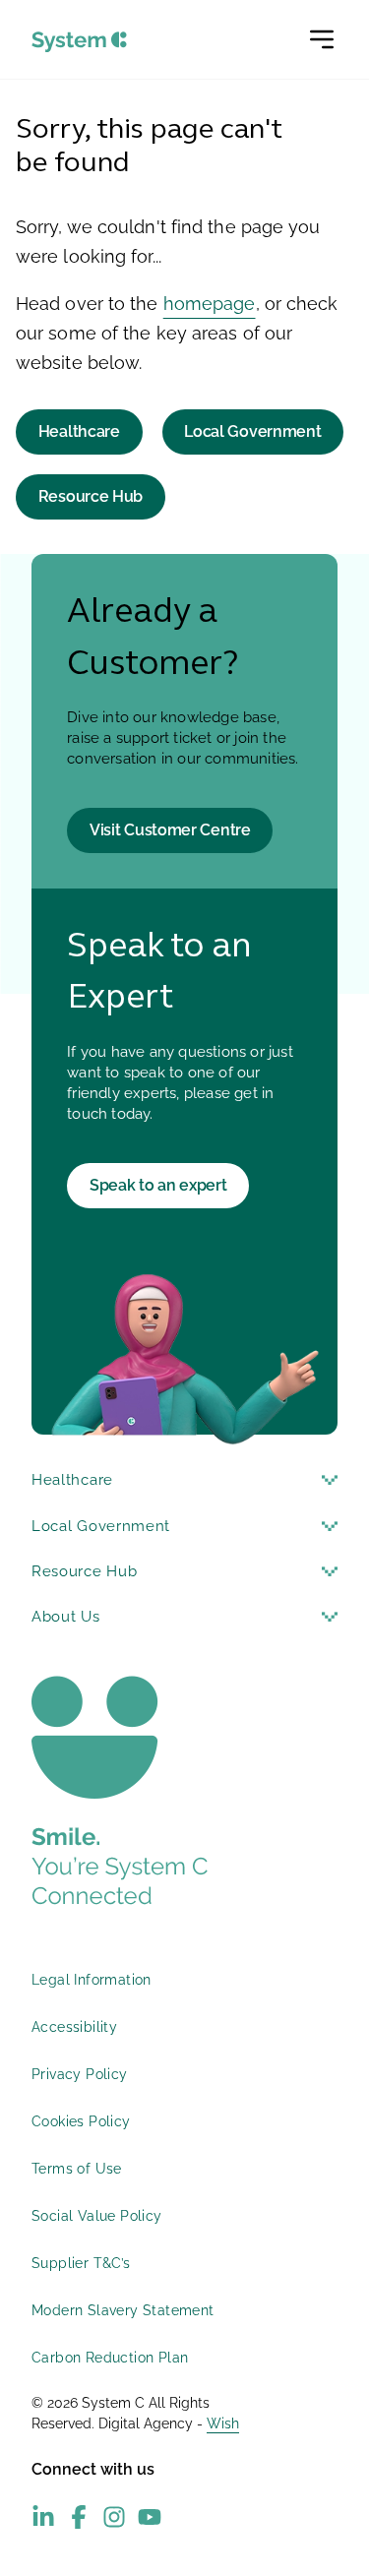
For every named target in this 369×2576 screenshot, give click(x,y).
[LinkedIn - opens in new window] (43, 2517)
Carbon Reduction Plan (110, 2358)
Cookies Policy (81, 2121)
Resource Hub (91, 496)
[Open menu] (322, 39)
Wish (223, 2423)
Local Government (252, 431)
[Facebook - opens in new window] (79, 2517)
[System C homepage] (79, 42)
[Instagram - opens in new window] (114, 2517)
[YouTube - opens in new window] (150, 2517)
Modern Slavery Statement (123, 2310)
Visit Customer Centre (170, 830)
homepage (210, 304)
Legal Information (92, 1980)
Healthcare (79, 431)
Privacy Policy (80, 2074)
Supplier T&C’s (81, 2263)
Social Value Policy (97, 2216)
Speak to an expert (158, 1185)
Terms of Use (77, 2169)
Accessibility (74, 2027)
